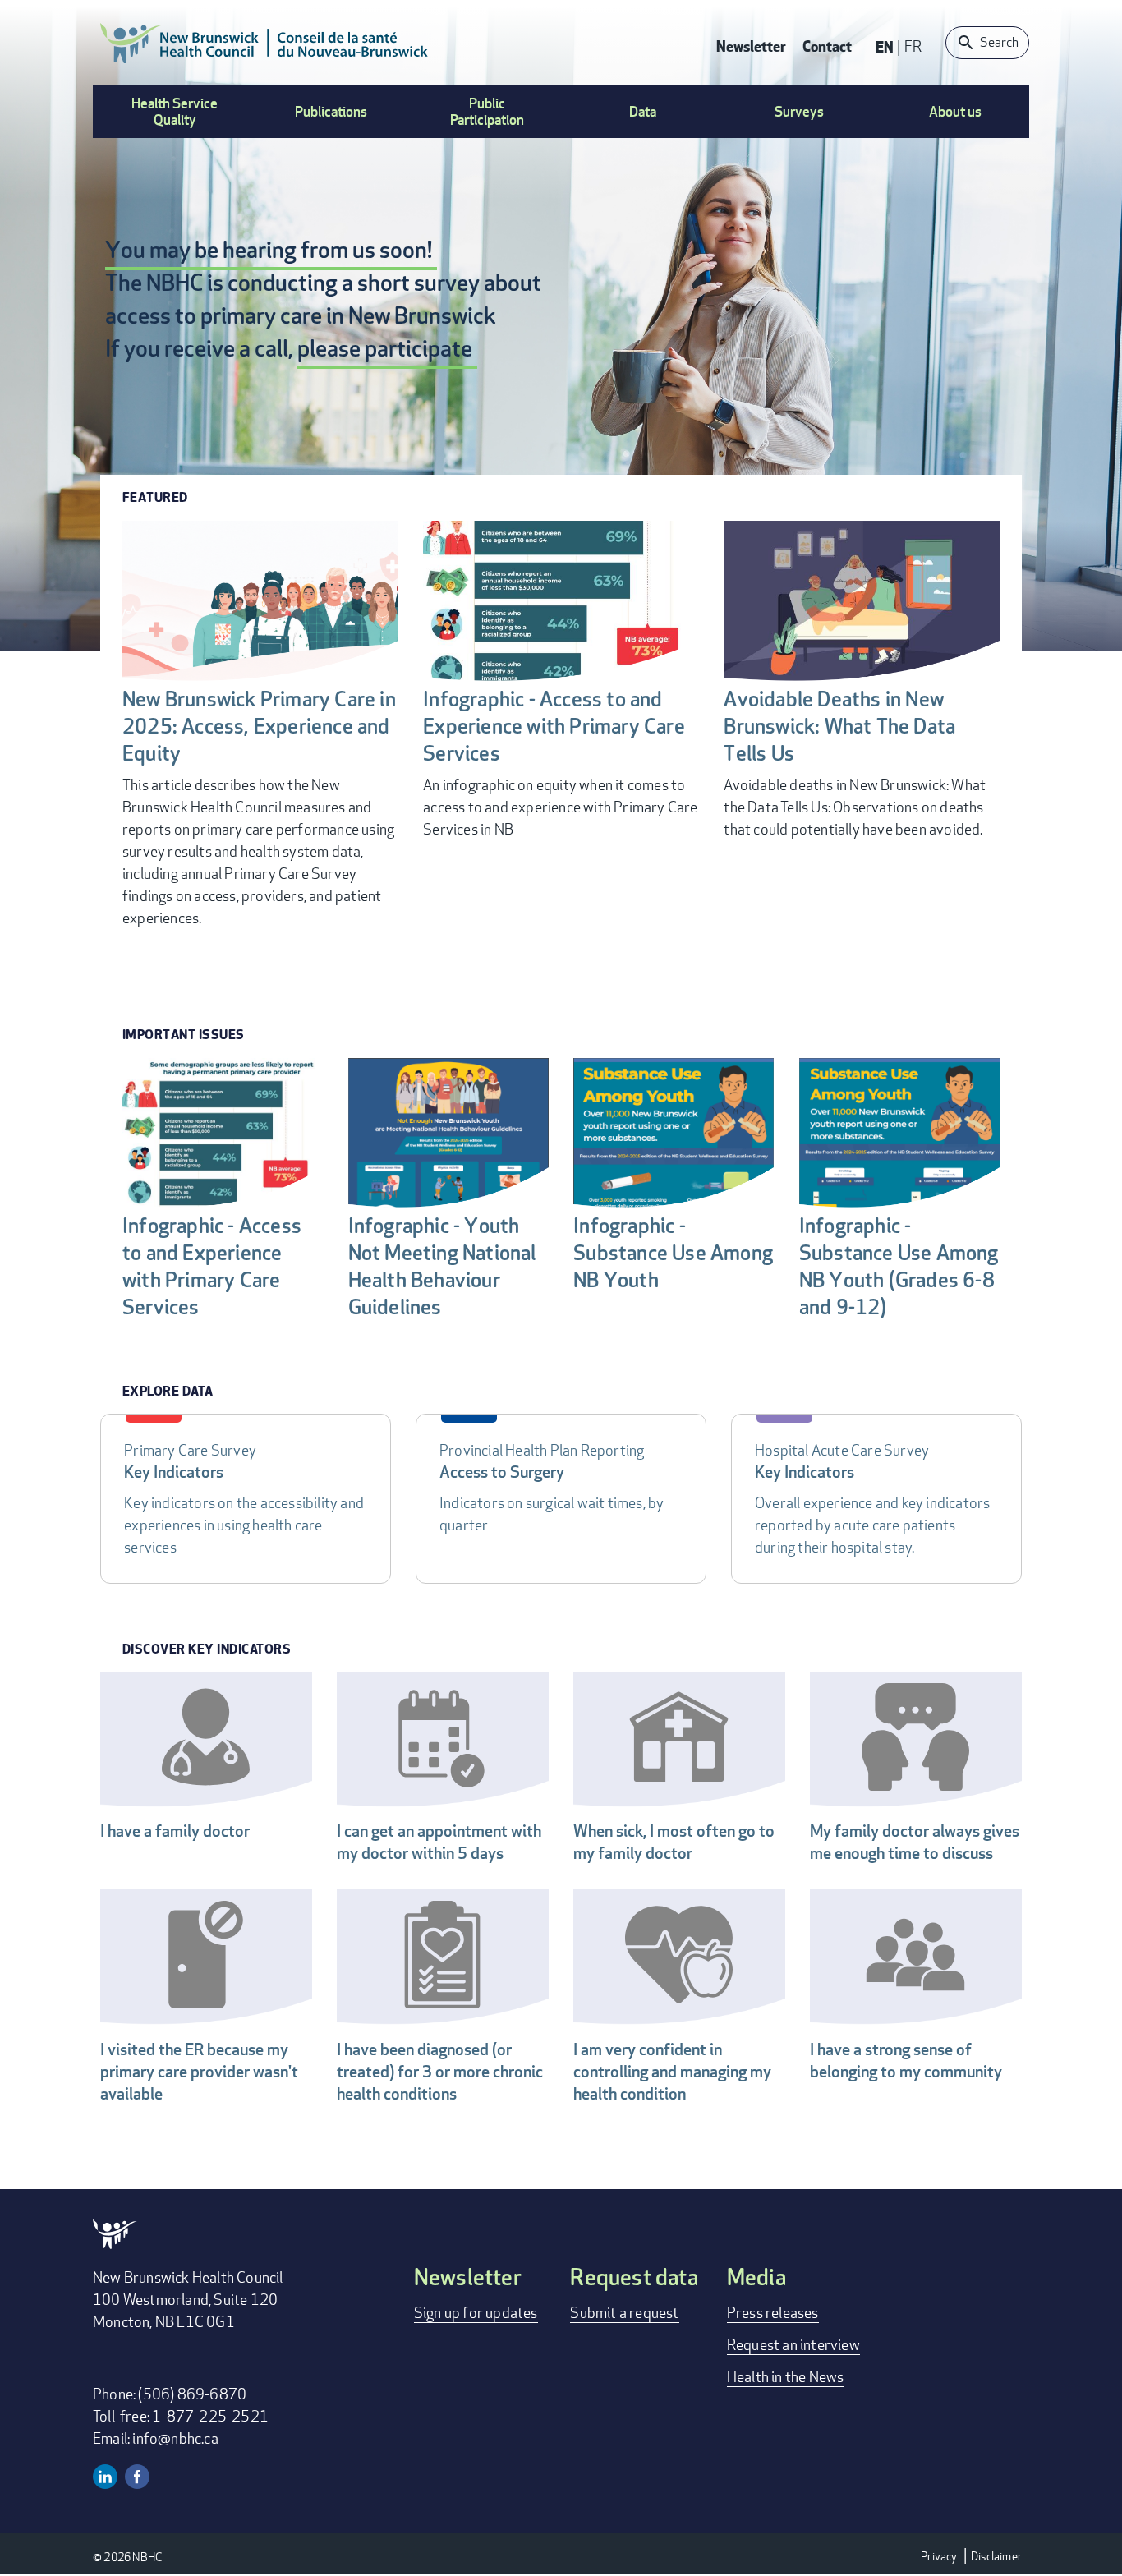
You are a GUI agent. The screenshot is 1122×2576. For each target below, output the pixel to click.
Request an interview (793, 2344)
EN (885, 46)
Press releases (773, 2312)
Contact (827, 46)
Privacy (939, 2556)
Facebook (137, 2477)
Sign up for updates (476, 2312)
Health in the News (786, 2376)
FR (913, 46)
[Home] (264, 43)
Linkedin (105, 2477)
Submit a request (624, 2312)
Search (999, 42)
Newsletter (751, 46)
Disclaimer (996, 2556)
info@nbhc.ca (175, 2438)
